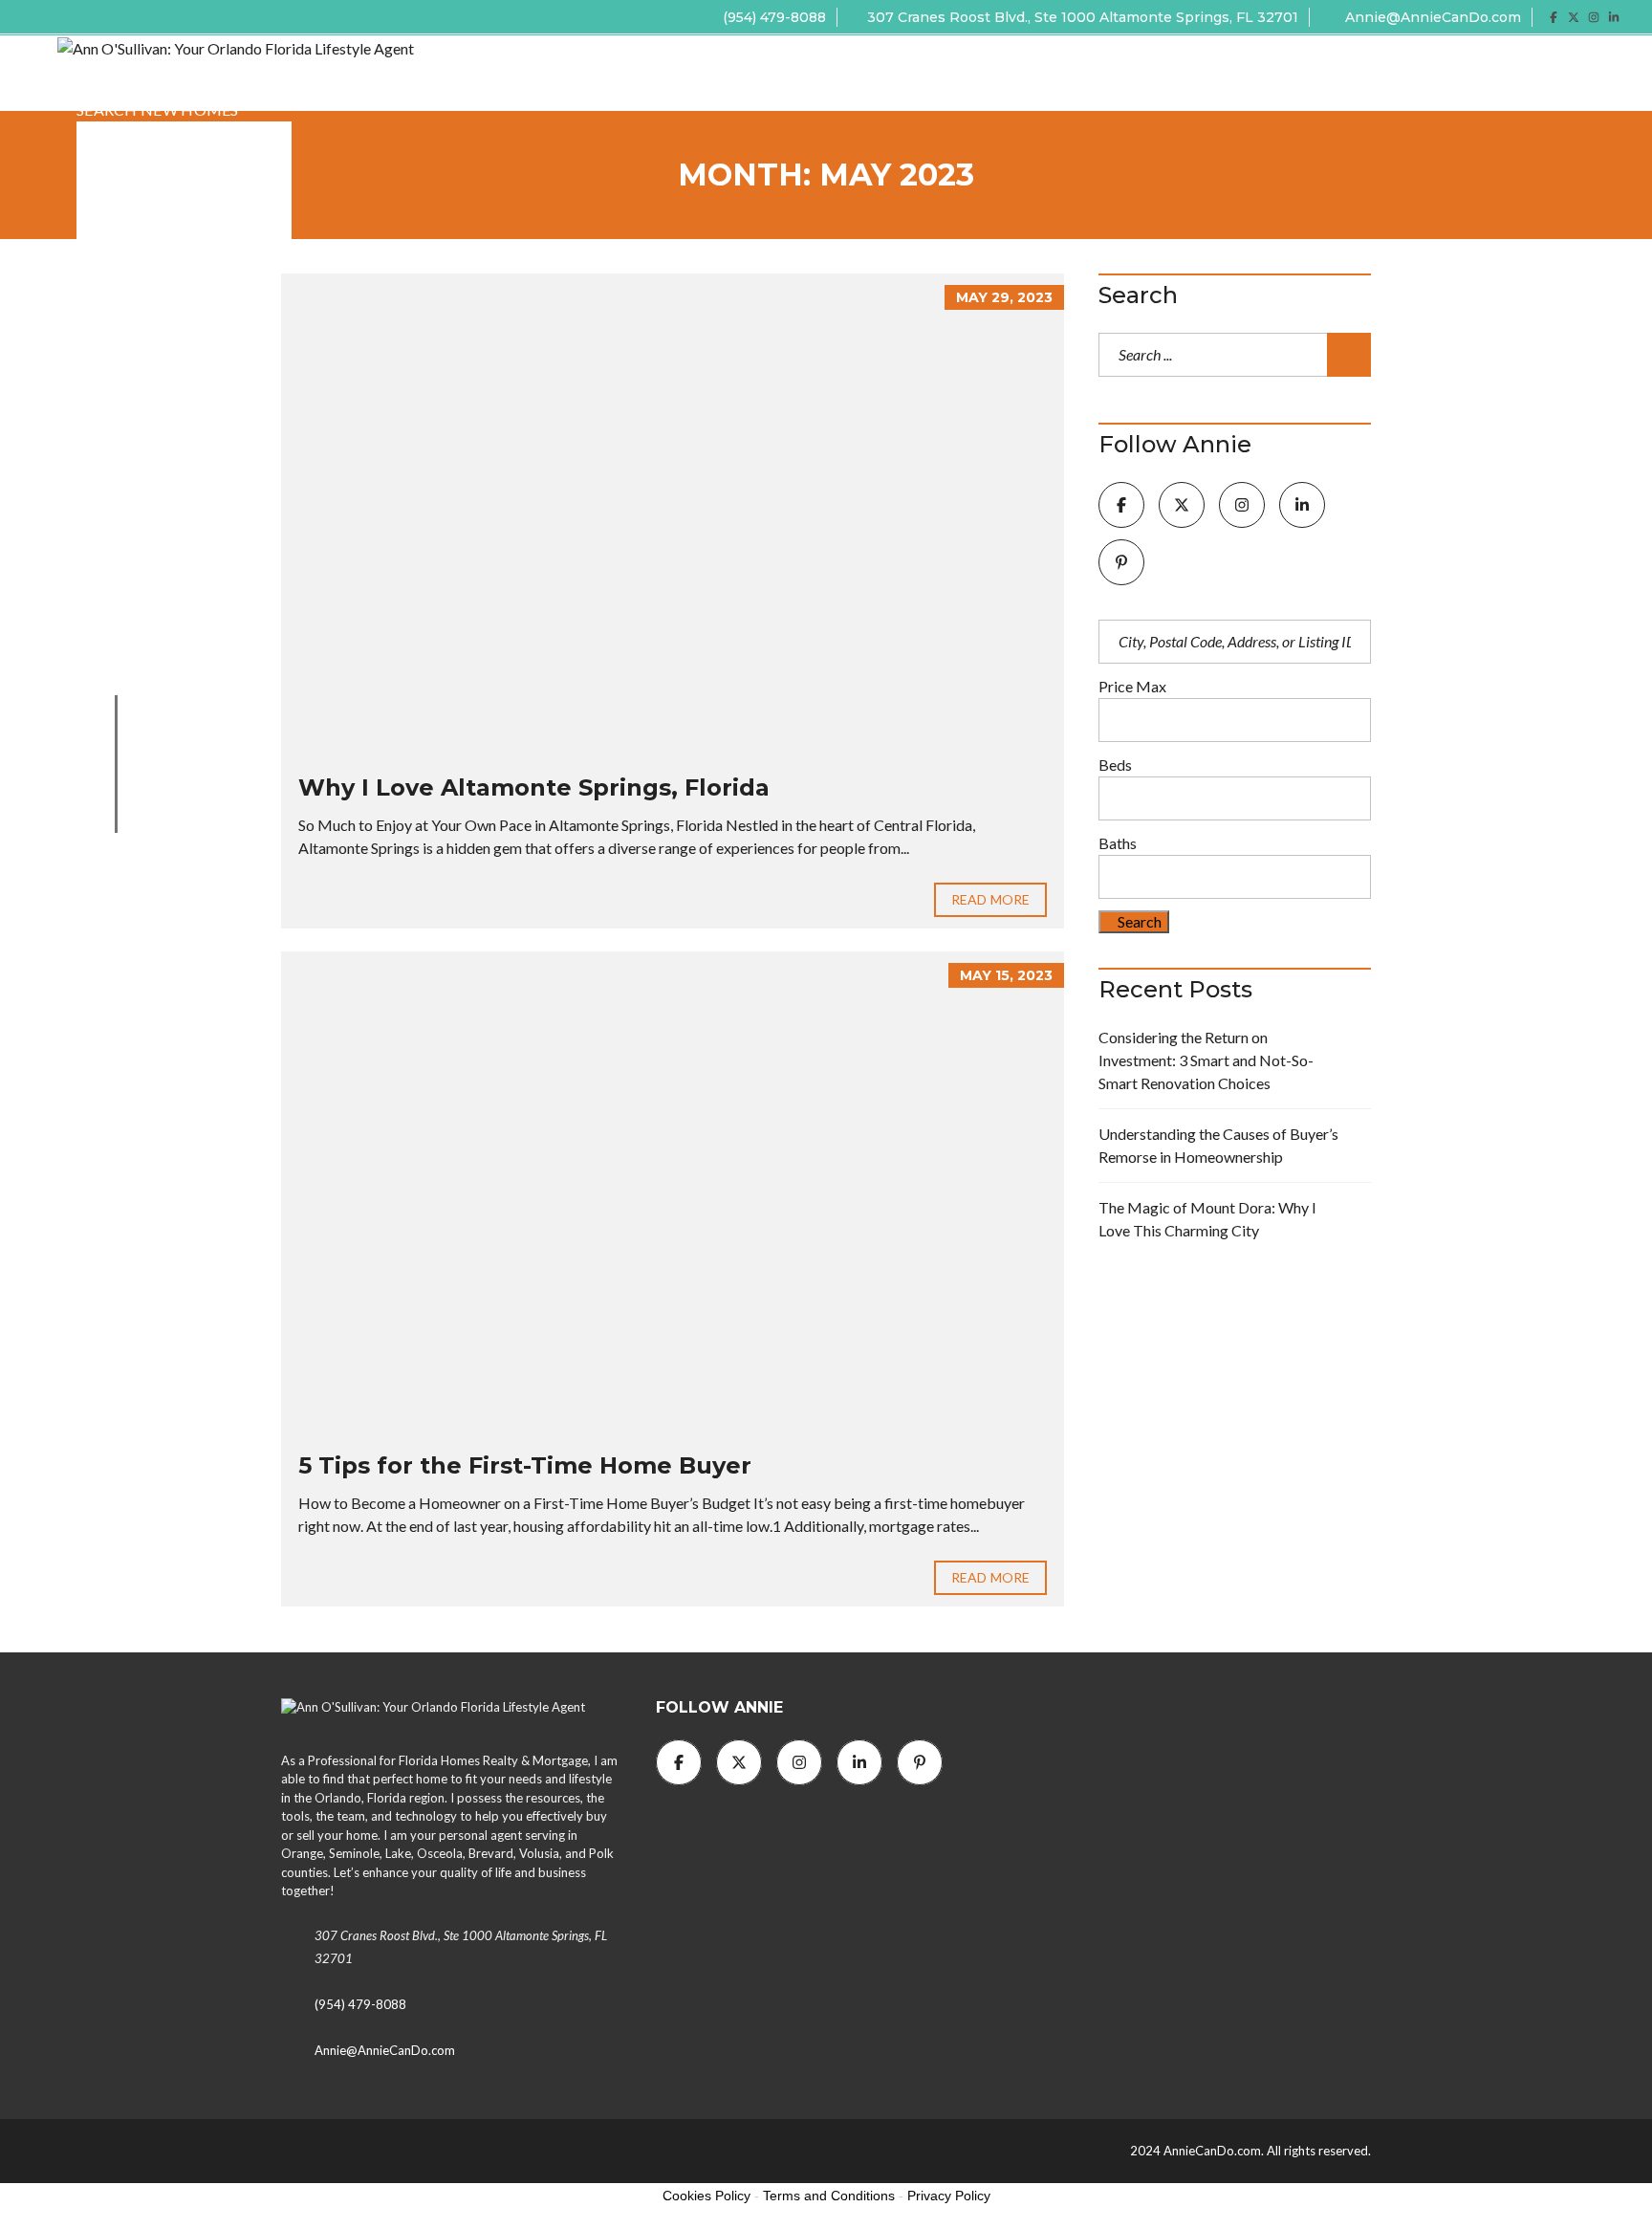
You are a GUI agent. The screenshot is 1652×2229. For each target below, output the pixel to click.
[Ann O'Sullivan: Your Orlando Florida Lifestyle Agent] (236, 46)
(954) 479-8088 (772, 17)
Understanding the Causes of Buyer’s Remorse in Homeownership (1218, 1145)
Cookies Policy (706, 2196)
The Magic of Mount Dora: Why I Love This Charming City (1207, 1219)
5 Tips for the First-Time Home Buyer (525, 1465)
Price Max (1132, 686)
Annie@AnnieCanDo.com (1431, 17)
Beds (1115, 765)
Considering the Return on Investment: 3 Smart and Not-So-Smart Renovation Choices (1206, 1060)
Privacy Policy (949, 2196)
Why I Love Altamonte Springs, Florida (534, 787)
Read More (990, 899)
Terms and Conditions (829, 2196)
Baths (1118, 843)
